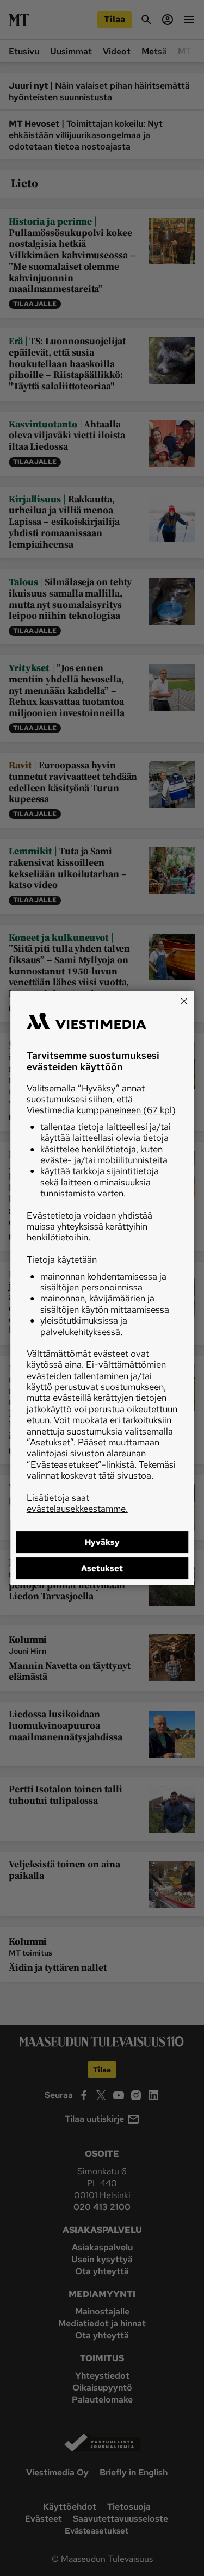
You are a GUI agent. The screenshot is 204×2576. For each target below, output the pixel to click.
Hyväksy (102, 1542)
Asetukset (102, 1568)
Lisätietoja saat (77, 1503)
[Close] (184, 1001)
